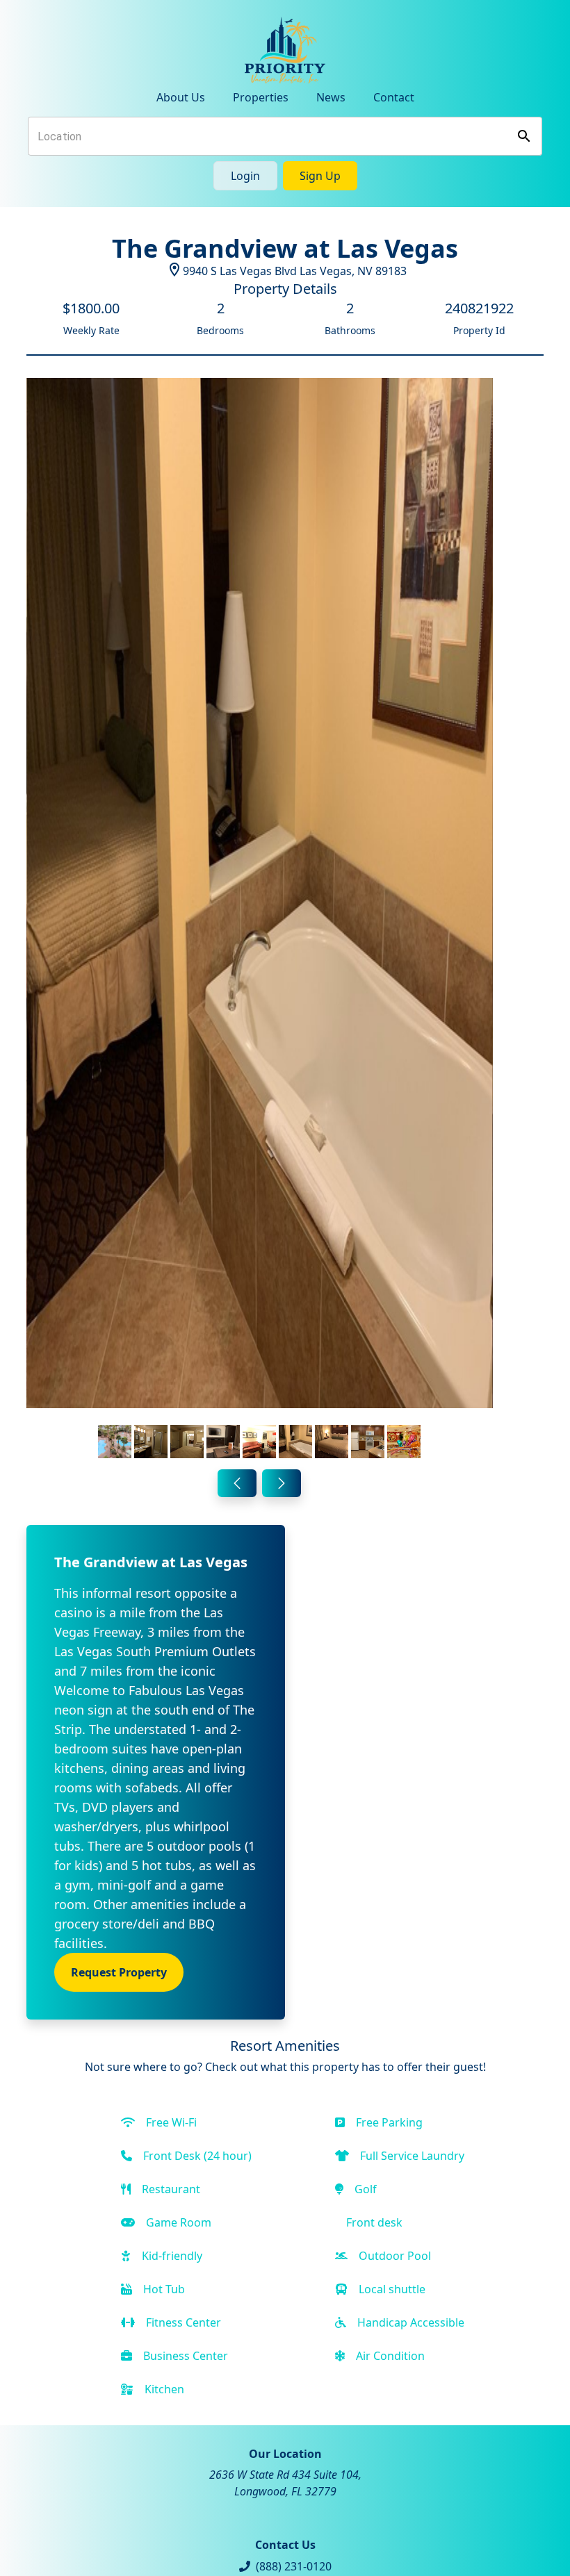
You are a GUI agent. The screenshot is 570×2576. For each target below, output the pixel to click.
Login (245, 176)
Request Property (119, 1972)
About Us (181, 97)
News (331, 97)
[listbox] (260, 921)
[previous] (237, 1483)
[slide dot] (115, 1442)
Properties (261, 97)
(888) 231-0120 (294, 2566)
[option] (260, 921)
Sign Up (320, 176)
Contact (394, 97)
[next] (282, 1483)
